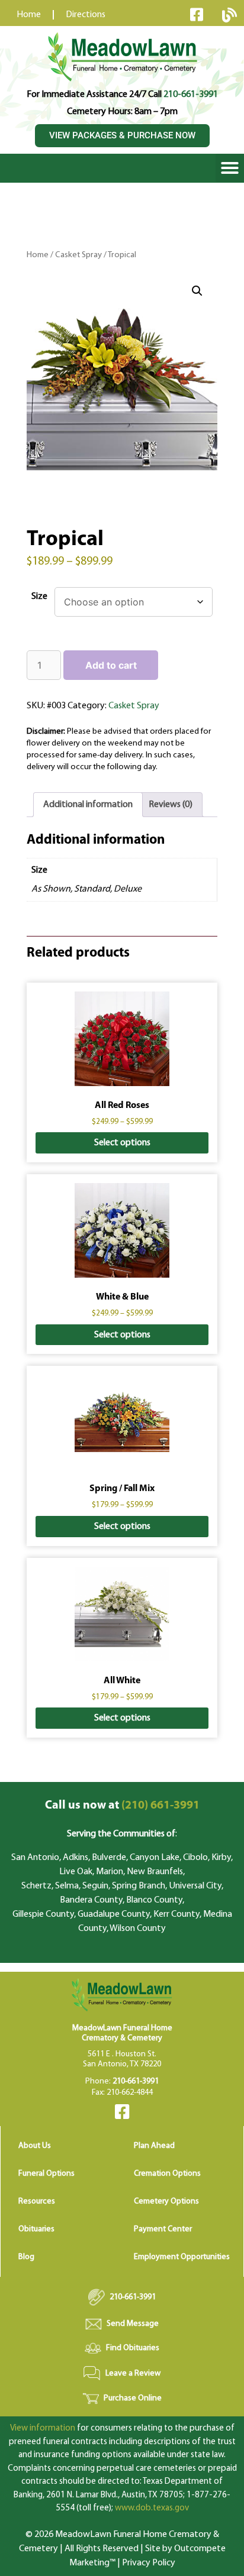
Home (38, 255)
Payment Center (163, 2229)
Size (39, 597)
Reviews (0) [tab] (171, 805)
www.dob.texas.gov (152, 2508)
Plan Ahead (154, 2146)
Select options (122, 1143)
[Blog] (229, 15)
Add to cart (111, 665)
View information (43, 2428)
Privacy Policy (149, 2563)
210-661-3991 (191, 95)
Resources (37, 2201)
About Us (35, 2146)
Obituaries (36, 2229)
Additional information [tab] (88, 805)
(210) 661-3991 (122, 1806)
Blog (26, 2257)
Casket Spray (78, 255)
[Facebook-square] (197, 14)
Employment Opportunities (182, 2257)
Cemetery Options (166, 2201)
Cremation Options (167, 2174)
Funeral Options (46, 2174)
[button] (230, 168)
